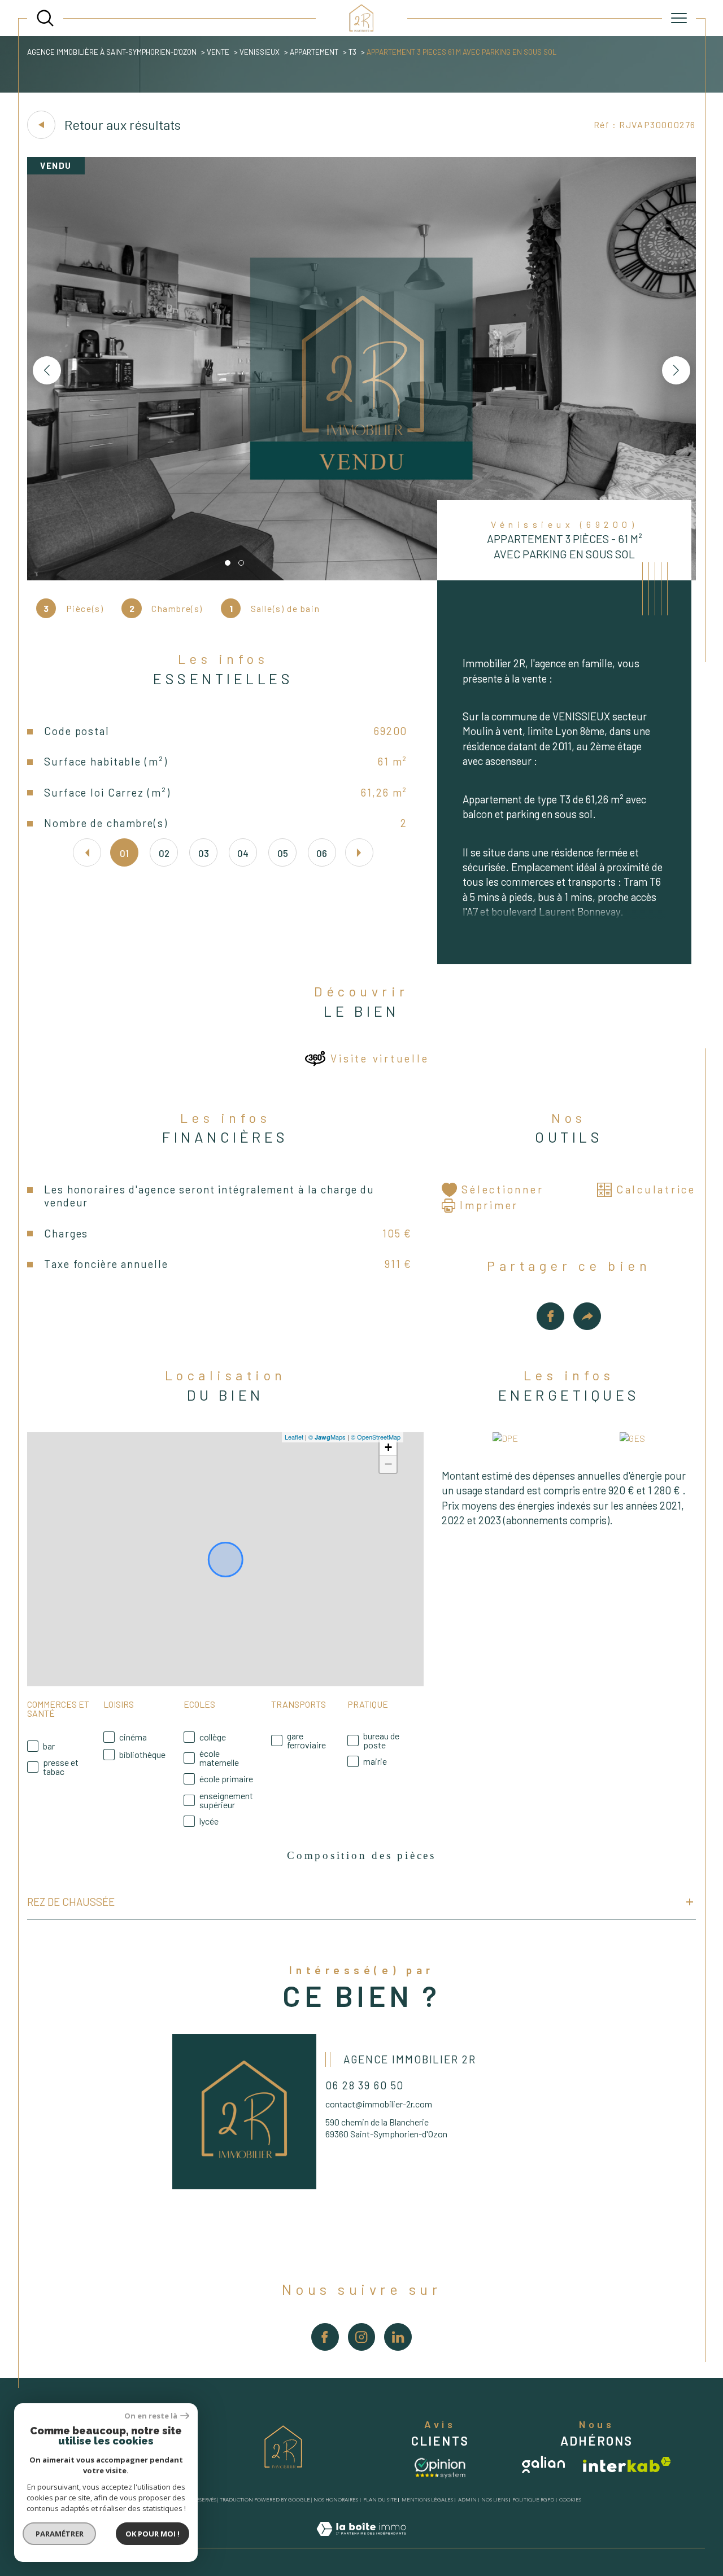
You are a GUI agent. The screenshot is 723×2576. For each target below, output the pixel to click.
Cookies (570, 2500)
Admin (467, 2500)
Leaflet (294, 1437)
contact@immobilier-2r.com (379, 2104)
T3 (352, 52)
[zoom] (361, 577)
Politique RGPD (533, 2500)
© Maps (327, 1437)
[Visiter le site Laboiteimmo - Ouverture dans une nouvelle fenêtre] (361, 2541)
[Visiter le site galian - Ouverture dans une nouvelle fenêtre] (543, 2464)
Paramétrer (60, 2534)
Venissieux (260, 52)
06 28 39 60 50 (365, 2085)
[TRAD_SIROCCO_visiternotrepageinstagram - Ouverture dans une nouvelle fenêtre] (362, 2337)
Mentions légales (427, 2500)
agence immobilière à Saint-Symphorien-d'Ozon (112, 52)
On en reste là (151, 2416)
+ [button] (388, 1447)
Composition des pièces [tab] (361, 1855)
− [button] (388, 1464)
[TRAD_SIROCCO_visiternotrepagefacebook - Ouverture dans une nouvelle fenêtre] (325, 2337)
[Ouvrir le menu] (679, 18)
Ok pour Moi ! (153, 2534)
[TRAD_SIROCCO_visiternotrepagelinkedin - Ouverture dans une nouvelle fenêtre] (398, 2337)
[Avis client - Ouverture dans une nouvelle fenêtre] (440, 2467)
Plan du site (380, 2500)
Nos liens (495, 2500)
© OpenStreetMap (376, 1437)
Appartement (314, 52)
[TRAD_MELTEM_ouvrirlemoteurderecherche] (45, 18)
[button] (676, 370)
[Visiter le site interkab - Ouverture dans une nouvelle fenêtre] (627, 2465)
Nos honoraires (336, 2500)
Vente (218, 52)
